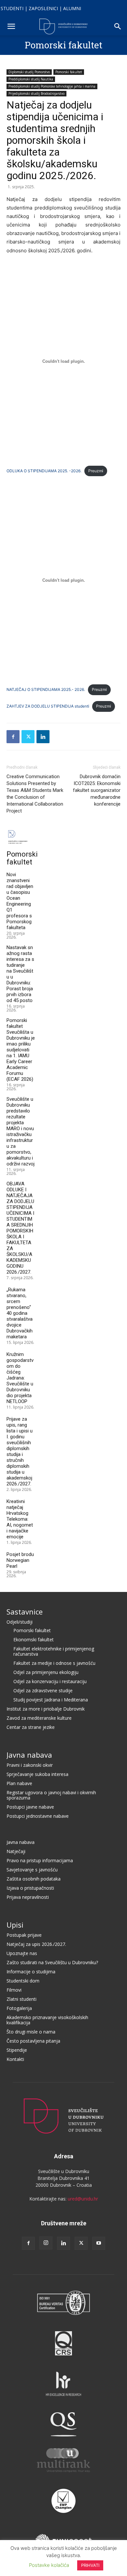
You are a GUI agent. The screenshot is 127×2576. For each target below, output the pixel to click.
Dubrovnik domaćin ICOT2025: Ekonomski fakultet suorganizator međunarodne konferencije (97, 790)
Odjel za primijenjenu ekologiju (46, 1672)
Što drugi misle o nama (31, 2032)
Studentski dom (23, 1981)
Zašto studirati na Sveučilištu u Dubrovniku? (52, 1962)
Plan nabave (19, 1783)
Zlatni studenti (21, 1999)
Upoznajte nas (22, 1953)
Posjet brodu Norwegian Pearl (20, 1560)
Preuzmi (96, 471)
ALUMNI (72, 8)
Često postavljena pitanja (33, 2041)
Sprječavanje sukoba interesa (37, 1774)
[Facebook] (13, 737)
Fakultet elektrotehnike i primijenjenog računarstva (54, 1651)
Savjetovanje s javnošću (32, 1870)
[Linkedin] (43, 737)
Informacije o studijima (31, 1972)
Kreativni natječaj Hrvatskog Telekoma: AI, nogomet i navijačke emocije (20, 1519)
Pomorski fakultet (63, 45)
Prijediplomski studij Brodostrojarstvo (36, 93)
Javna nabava (29, 1755)
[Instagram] (46, 2243)
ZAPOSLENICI (43, 8)
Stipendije (17, 2050)
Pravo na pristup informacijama (40, 1860)
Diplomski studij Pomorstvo (29, 72)
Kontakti (15, 2059)
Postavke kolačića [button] (49, 2565)
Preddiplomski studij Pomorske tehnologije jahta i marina (52, 86)
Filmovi (14, 1990)
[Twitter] (28, 737)
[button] (11, 26)
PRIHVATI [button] (90, 2565)
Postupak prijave (24, 1935)
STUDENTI (12, 8)
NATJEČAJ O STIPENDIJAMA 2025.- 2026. (46, 689)
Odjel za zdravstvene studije (43, 1690)
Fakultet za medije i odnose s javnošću (54, 1663)
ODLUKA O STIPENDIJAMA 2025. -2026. (44, 471)
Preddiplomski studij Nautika (31, 79)
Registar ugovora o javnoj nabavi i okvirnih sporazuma (51, 1795)
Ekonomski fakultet (34, 1639)
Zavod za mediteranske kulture (39, 1718)
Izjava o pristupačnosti (30, 1888)
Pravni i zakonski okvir (30, 1765)
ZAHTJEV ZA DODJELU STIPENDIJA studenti (48, 706)
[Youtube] (99, 2243)
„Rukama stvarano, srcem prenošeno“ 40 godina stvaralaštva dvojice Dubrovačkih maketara (20, 1313)
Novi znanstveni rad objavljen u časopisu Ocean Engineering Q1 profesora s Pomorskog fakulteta (20, 901)
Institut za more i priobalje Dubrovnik (46, 1709)
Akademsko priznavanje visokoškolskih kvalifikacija (47, 2020)
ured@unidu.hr (83, 2199)
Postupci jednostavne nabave (38, 1816)
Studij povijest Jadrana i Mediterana (51, 1700)
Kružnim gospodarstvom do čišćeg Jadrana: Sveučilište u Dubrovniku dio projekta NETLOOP (20, 1378)
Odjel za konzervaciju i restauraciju (50, 1681)
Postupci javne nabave (30, 1807)
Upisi (15, 1925)
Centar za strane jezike (31, 1727)
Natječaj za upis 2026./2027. (36, 1944)
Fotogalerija (19, 2008)
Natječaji (16, 1851)
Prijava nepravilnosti (28, 1897)
